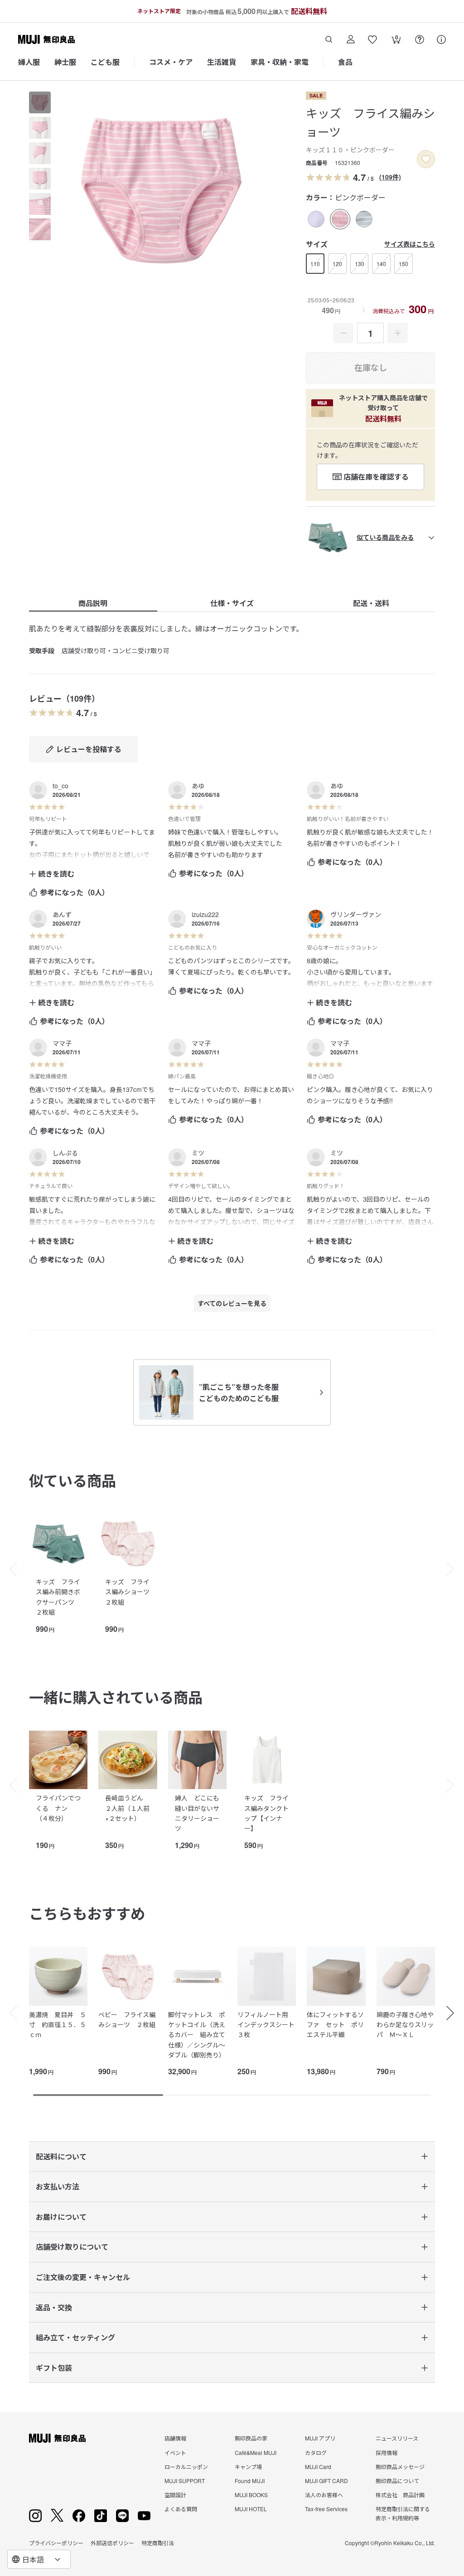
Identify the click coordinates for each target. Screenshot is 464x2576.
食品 (345, 62)
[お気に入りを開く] (372, 39)
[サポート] (441, 39)
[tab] (40, 102)
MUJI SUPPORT (185, 2481)
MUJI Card (318, 2467)
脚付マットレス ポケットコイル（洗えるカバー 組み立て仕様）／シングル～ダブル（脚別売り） (197, 2035)
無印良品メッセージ (400, 2467)
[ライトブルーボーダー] (364, 219)
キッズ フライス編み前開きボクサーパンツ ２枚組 (58, 1597)
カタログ (316, 2452)
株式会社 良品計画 (400, 2495)
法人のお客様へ (324, 2495)
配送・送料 (371, 603)
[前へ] (9, 1569)
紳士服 (65, 62)
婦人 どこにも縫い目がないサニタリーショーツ (197, 1813)
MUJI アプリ (320, 2438)
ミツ (198, 1153)
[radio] (316, 219)
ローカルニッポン (186, 2467)
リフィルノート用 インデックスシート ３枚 (267, 2025)
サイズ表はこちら (410, 244)
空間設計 (175, 2495)
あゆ (198, 786)
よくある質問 (181, 2509)
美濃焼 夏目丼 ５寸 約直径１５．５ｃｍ (58, 2025)
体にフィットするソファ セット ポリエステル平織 (335, 2025)
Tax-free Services (326, 2509)
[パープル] (316, 219)
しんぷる (65, 1153)
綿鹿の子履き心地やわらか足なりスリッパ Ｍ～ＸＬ (405, 2025)
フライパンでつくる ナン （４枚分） (58, 1808)
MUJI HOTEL (251, 2509)
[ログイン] (351, 39)
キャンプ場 (248, 2467)
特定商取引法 (158, 2543)
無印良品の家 (251, 2438)
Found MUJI (250, 2481)
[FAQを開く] (420, 39)
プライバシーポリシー (56, 2543)
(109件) (390, 177)
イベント (175, 2452)
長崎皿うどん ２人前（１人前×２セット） (127, 1808)
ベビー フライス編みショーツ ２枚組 (127, 2019)
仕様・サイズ (232, 603)
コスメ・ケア (171, 62)
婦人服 (29, 62)
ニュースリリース (397, 2438)
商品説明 (93, 603)
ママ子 (62, 1043)
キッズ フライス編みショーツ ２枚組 (130, 1592)
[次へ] (455, 1569)
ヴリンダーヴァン (356, 914)
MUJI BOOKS (251, 2495)
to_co (60, 786)
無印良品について (397, 2481)
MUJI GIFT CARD (326, 2481)
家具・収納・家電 (280, 62)
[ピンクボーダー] (340, 219)
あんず (62, 914)
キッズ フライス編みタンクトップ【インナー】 (266, 1813)
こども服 (105, 62)
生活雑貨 (222, 62)
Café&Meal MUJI (256, 2452)
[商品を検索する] (329, 39)
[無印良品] (57, 2438)
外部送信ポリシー (112, 2543)
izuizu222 (205, 914)
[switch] (426, 159)
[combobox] (39, 2559)
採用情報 (387, 2452)
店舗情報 (175, 2438)
